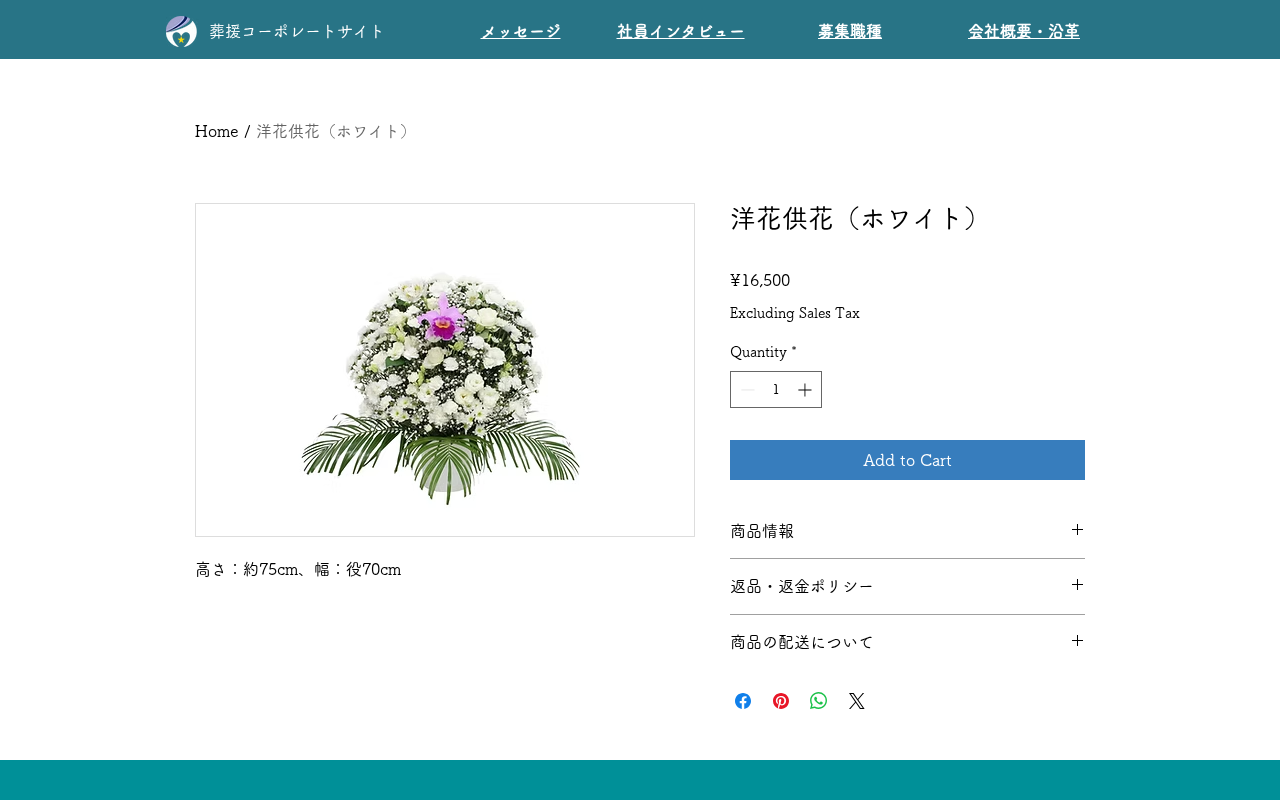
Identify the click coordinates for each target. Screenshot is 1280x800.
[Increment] (806, 389)
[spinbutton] (776, 389)
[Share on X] (857, 701)
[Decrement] (745, 389)
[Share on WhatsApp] (819, 701)
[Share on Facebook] (743, 701)
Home (217, 131)
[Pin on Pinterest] (781, 701)
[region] (677, 26)
